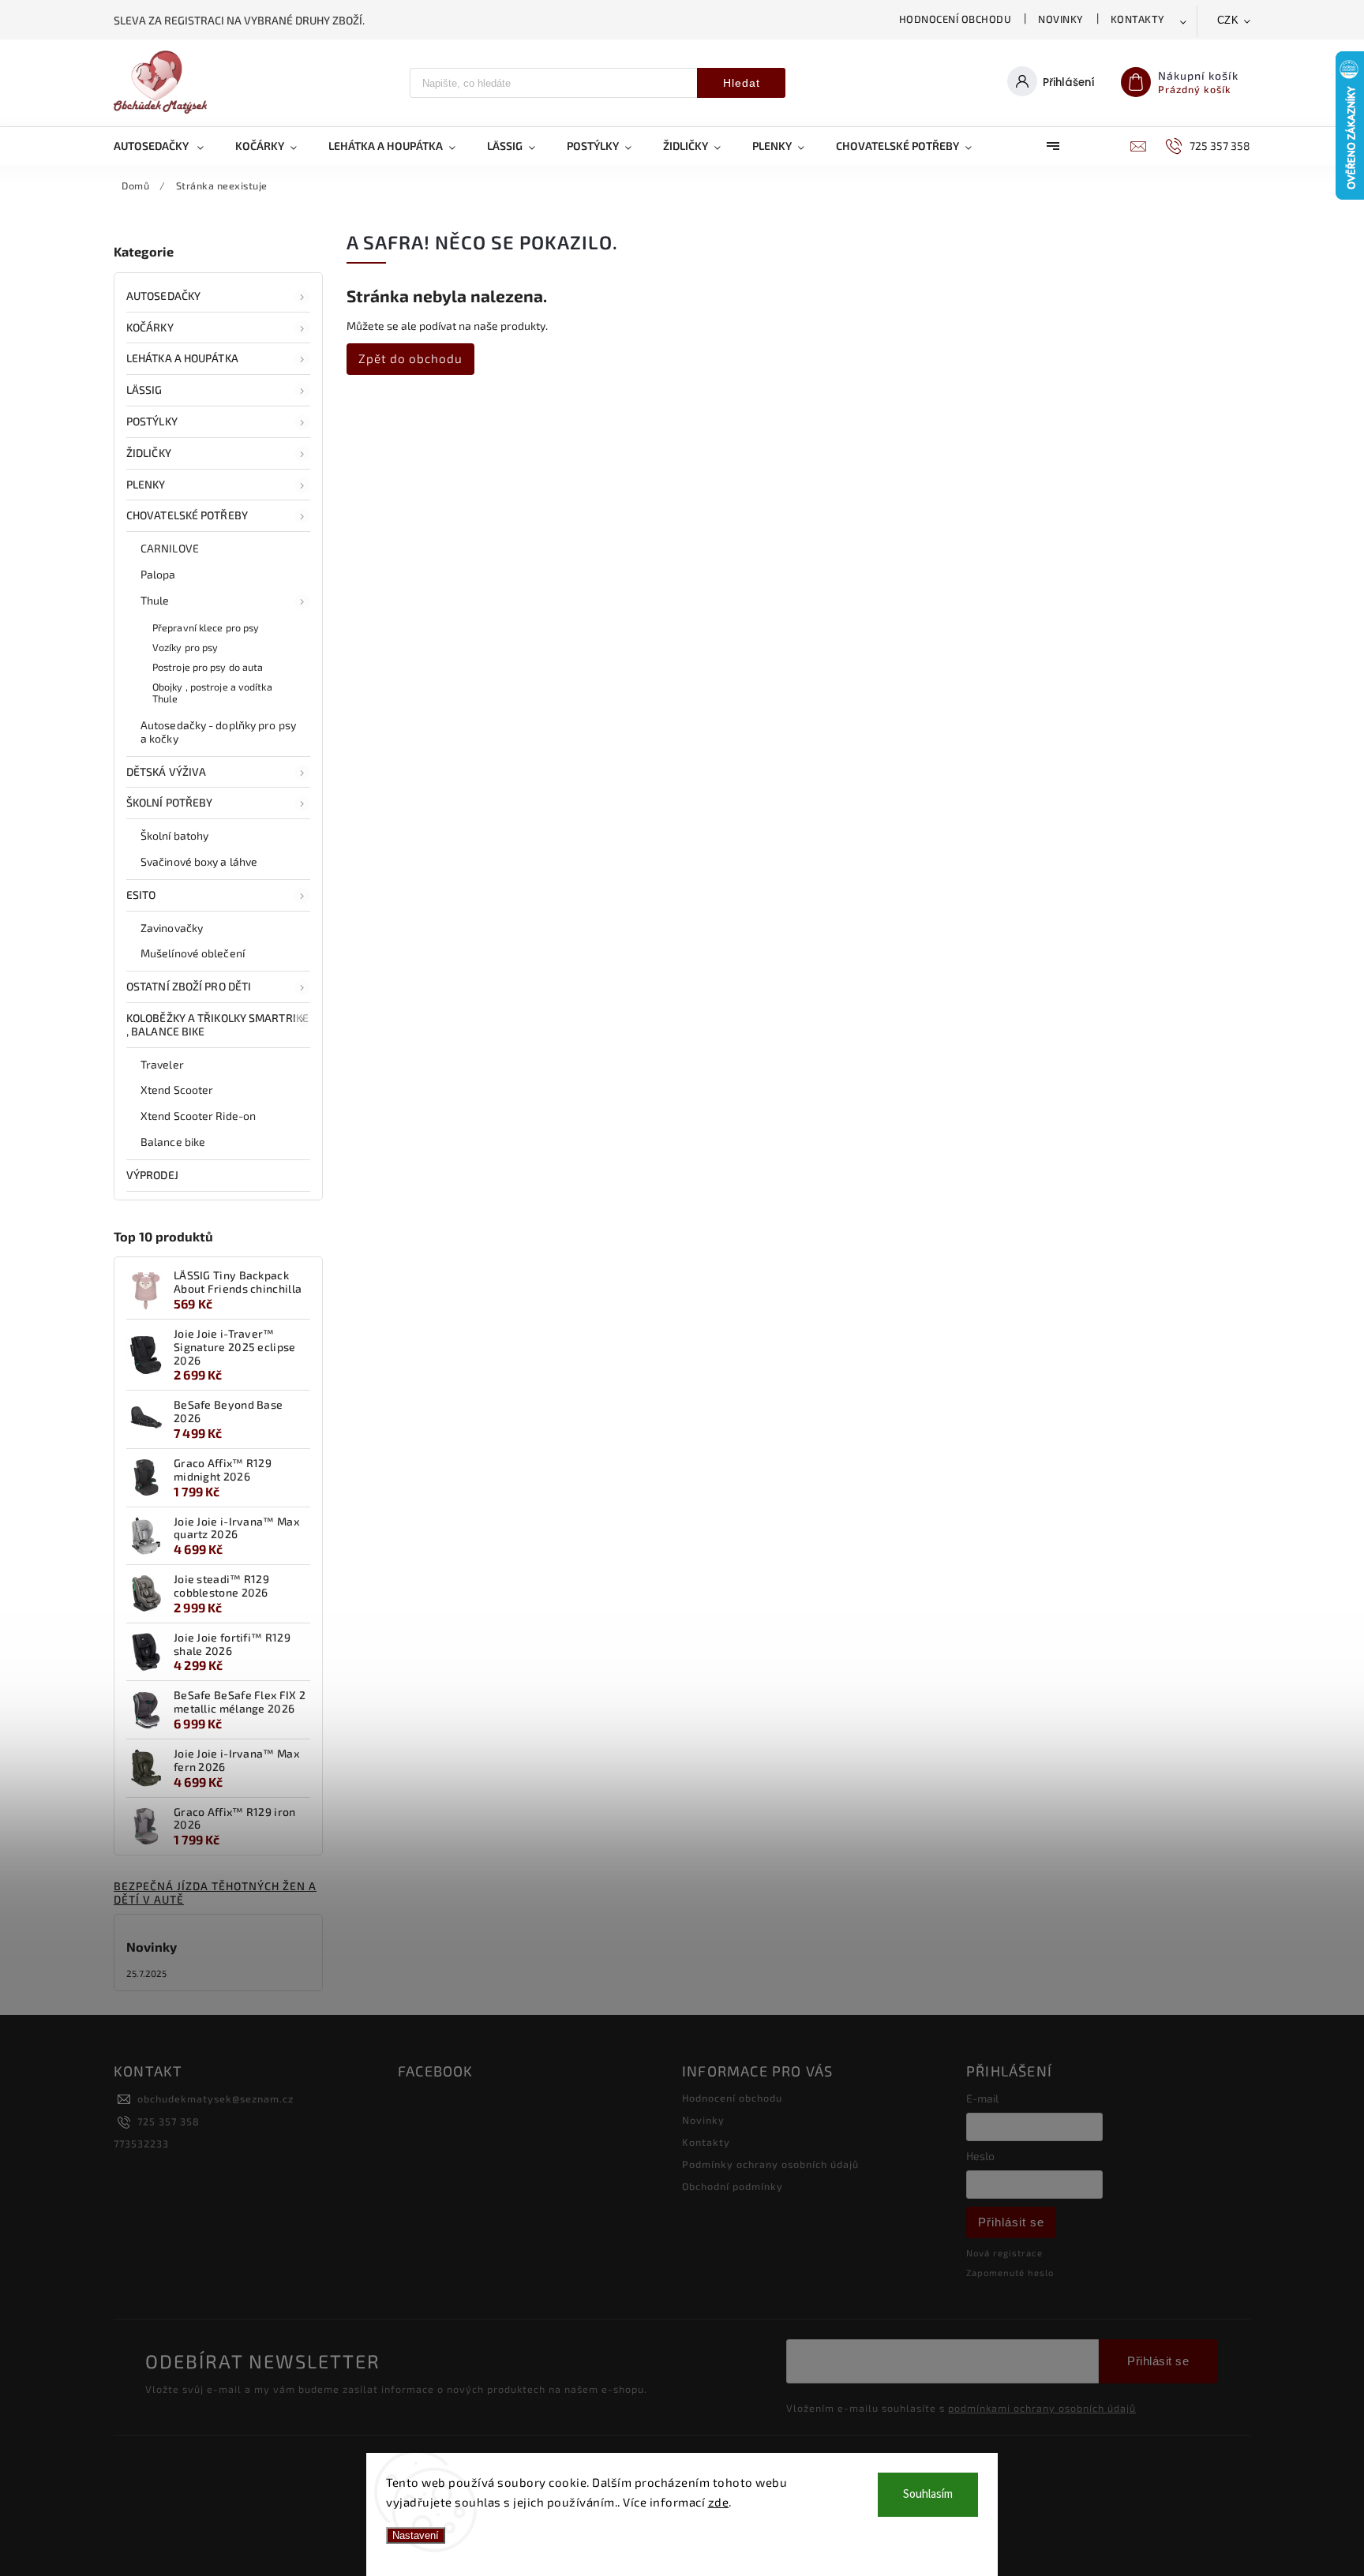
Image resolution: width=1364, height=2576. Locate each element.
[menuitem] (167, 146)
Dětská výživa (166, 771)
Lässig (144, 389)
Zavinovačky (172, 928)
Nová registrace (1004, 2253)
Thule (155, 600)
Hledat (742, 83)
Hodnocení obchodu (956, 19)
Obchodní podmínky (733, 2186)
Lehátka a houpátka (182, 358)
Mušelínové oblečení (193, 953)
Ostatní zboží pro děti (189, 986)
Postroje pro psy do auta (208, 667)
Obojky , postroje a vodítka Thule (212, 693)
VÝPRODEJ (152, 1175)
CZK (1228, 20)
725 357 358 (169, 2121)
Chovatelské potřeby (187, 515)
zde (719, 2502)
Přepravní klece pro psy (206, 627)
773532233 (141, 2144)
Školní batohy (174, 835)
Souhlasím (928, 2494)
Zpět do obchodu (410, 358)
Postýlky (152, 421)
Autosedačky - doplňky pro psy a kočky (218, 732)
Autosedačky (163, 296)
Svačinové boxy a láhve (199, 861)
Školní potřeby (169, 802)
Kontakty (1138, 19)
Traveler (162, 1064)
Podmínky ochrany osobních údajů (770, 2164)
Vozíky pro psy (185, 647)
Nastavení (416, 2535)
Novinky (1061, 19)
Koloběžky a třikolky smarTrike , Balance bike (217, 1024)
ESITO (141, 895)
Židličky (149, 453)
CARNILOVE (170, 548)
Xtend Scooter (177, 1090)
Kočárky (150, 327)
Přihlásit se (1011, 2222)
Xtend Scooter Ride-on (198, 1116)
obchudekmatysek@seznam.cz (215, 2099)
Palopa (158, 574)
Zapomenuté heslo (1010, 2273)
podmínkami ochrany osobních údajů (1042, 2408)
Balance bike (173, 1142)
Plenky (146, 484)
